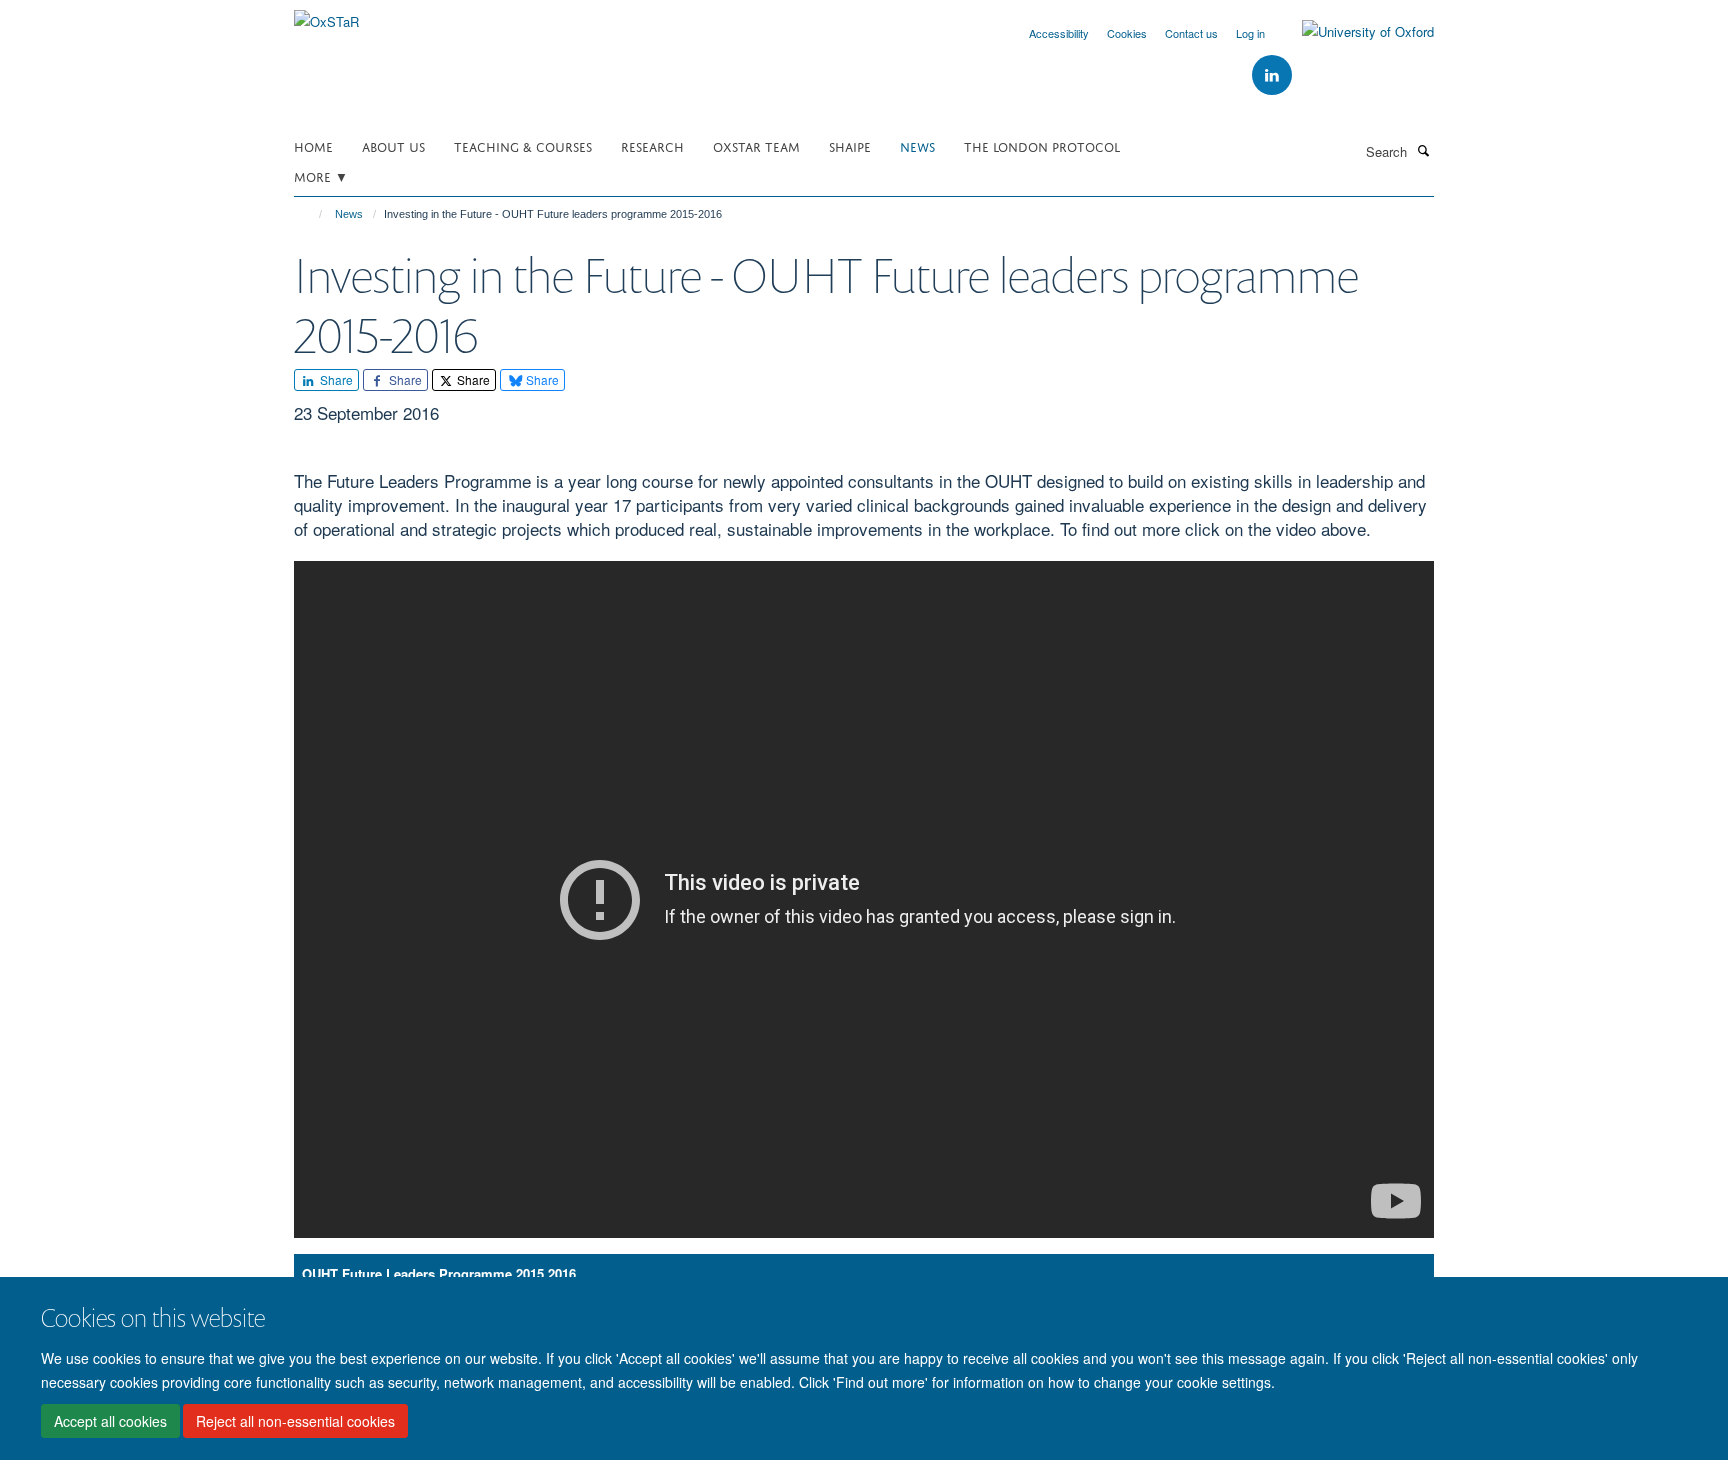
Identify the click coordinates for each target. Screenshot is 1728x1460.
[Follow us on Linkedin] (1272, 75)
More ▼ (321, 175)
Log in (1250, 33)
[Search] (1423, 150)
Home (313, 145)
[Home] (311, 214)
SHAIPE (850, 145)
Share (335, 379)
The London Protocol (1042, 145)
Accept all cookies (110, 1421)
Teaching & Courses (523, 145)
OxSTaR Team (756, 145)
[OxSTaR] (326, 14)
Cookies (1127, 33)
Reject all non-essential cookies (295, 1421)
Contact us (1191, 33)
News (917, 145)
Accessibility (1059, 33)
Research (652, 145)
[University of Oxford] (1353, 32)
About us (393, 145)
